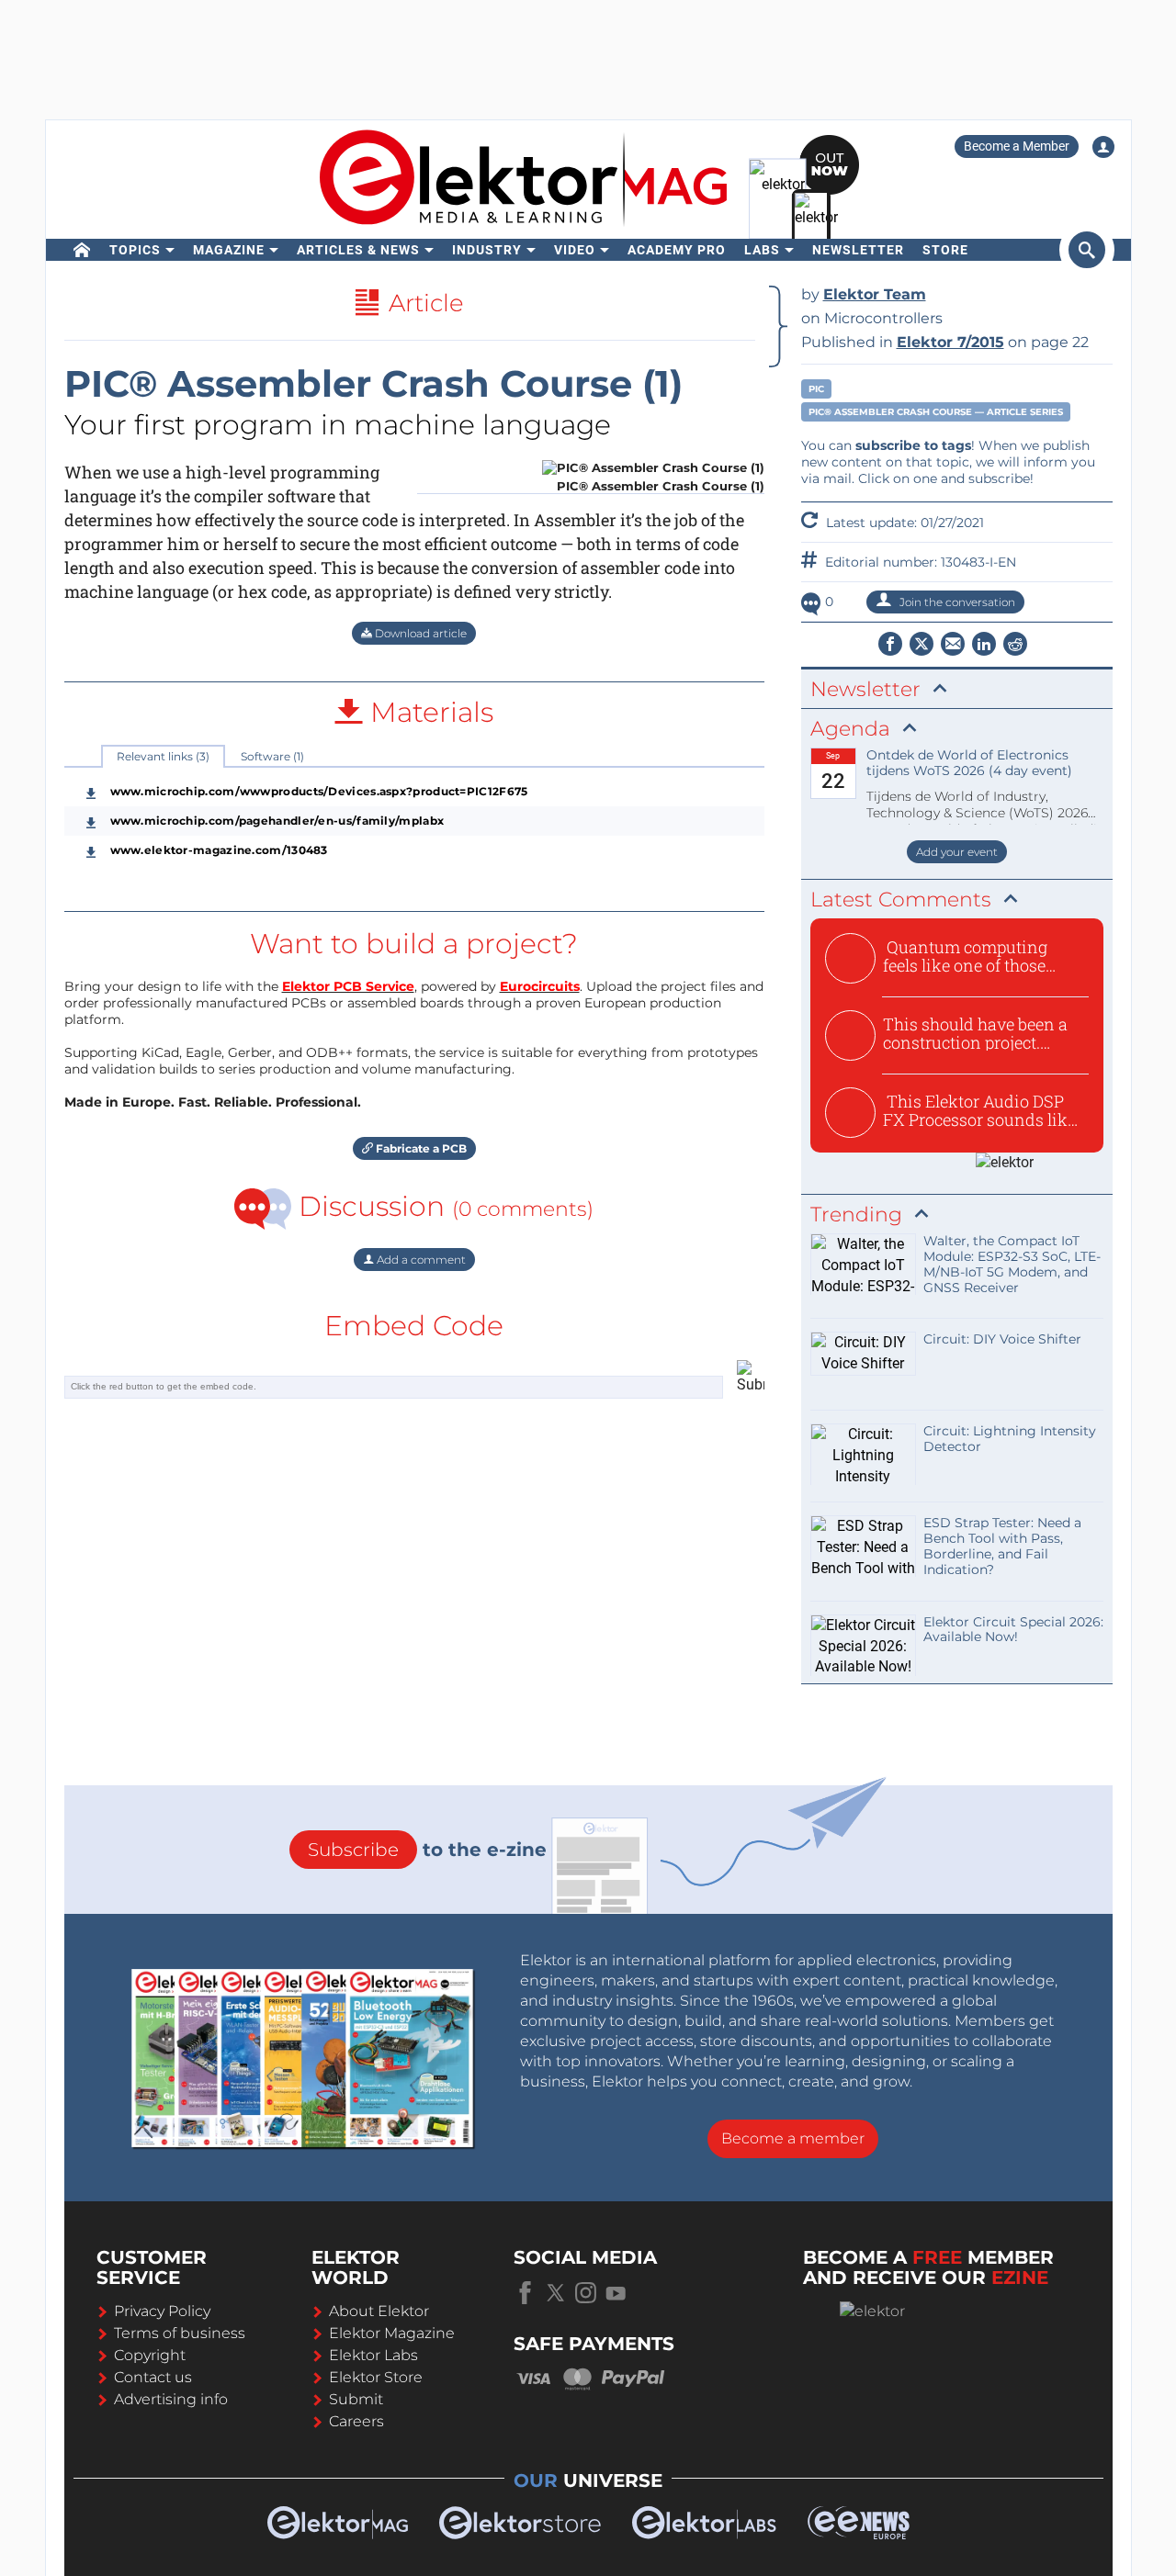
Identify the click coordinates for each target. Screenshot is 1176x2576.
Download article (419, 633)
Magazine (229, 250)
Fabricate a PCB (420, 1148)
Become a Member (1017, 146)
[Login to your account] (1103, 147)
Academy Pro (677, 250)
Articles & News (358, 250)
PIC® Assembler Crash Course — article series (936, 412)
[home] (82, 250)
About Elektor (379, 2311)
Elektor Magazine (392, 2333)
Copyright (150, 2355)
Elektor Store (376, 2377)
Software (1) (272, 756)
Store (945, 250)
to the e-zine (427, 1850)
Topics (135, 250)
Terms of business (180, 2333)
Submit (356, 2399)
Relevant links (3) (163, 756)
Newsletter (858, 250)
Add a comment (420, 1260)
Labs (762, 250)
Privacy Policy (162, 2311)
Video (575, 250)
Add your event (957, 852)
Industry (487, 250)
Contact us (153, 2377)
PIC (816, 389)
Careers (356, 2421)
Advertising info (171, 2399)
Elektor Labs (373, 2355)
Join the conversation (956, 602)
